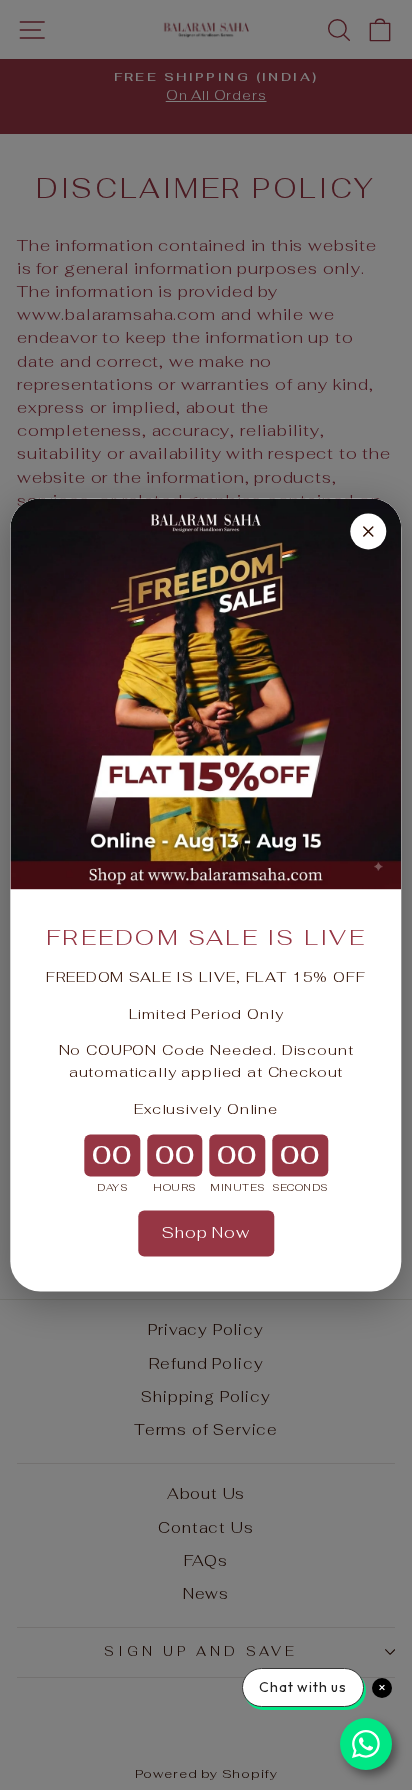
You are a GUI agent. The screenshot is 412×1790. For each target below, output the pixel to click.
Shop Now (206, 1232)
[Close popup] (369, 531)
